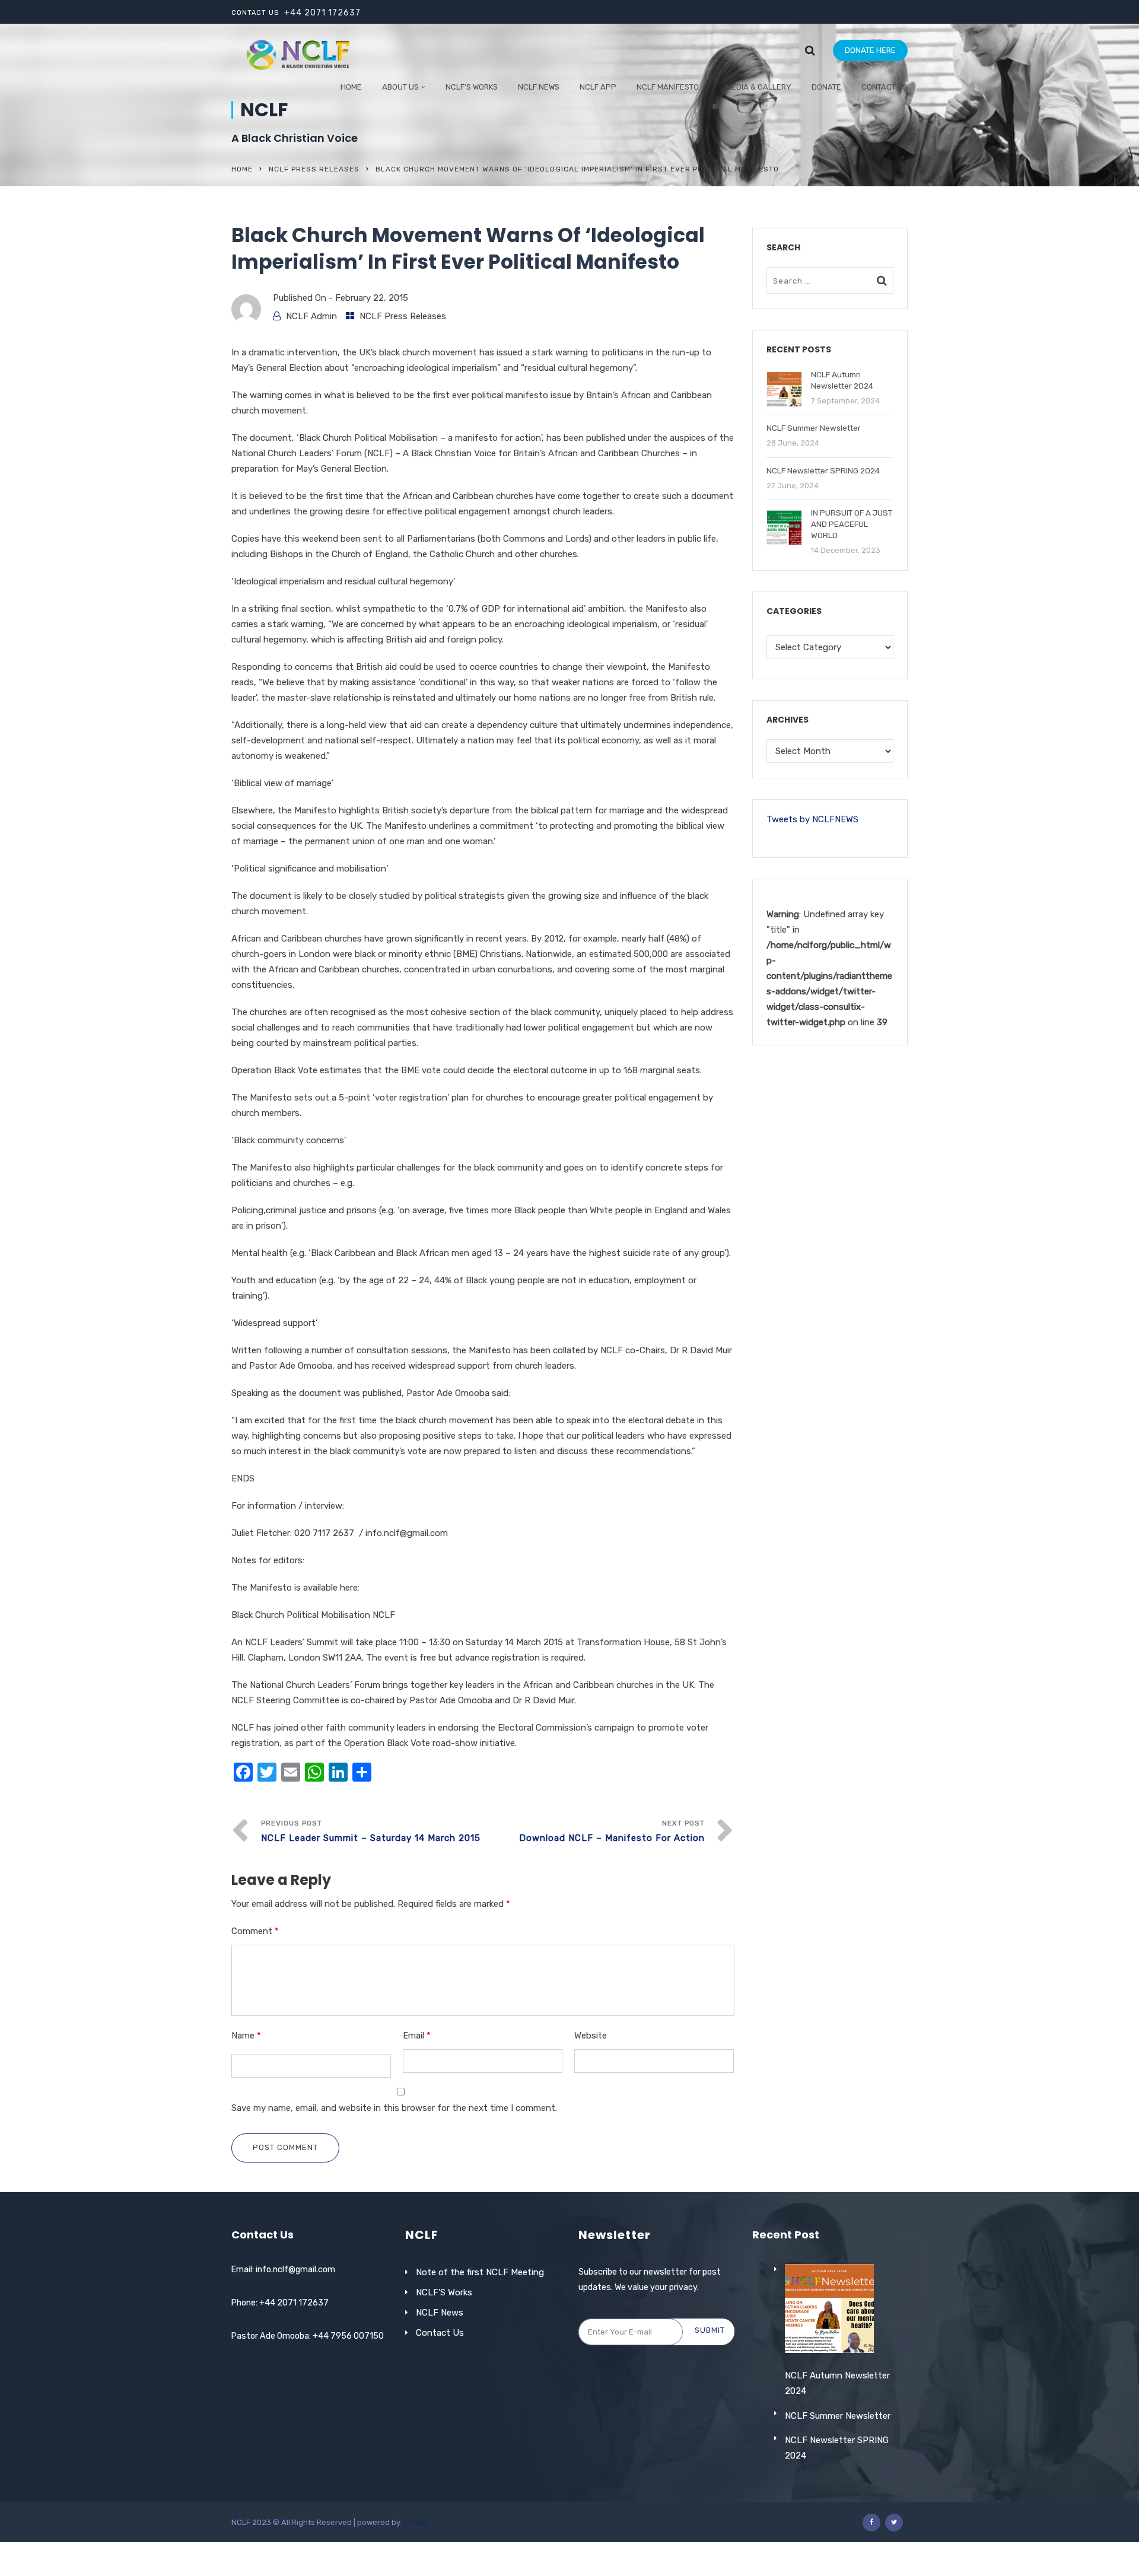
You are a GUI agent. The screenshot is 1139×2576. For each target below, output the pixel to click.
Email (417, 2036)
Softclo (415, 2522)
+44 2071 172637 (322, 13)
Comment (255, 1931)
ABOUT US (400, 87)
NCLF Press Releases (314, 169)
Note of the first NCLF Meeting (480, 2272)
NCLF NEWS (539, 87)
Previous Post (371, 1831)
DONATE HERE (870, 50)
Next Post (612, 1831)
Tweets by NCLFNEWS (812, 819)
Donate (826, 87)
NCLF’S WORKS (472, 87)
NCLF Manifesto (668, 87)
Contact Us (885, 87)
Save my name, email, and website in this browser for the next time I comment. (394, 2108)
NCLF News (440, 2313)
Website (591, 2036)
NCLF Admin (311, 316)
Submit (710, 2330)
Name (246, 2036)
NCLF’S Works (444, 2292)
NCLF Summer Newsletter (838, 2416)
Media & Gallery (758, 87)
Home (351, 87)
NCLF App (598, 87)
